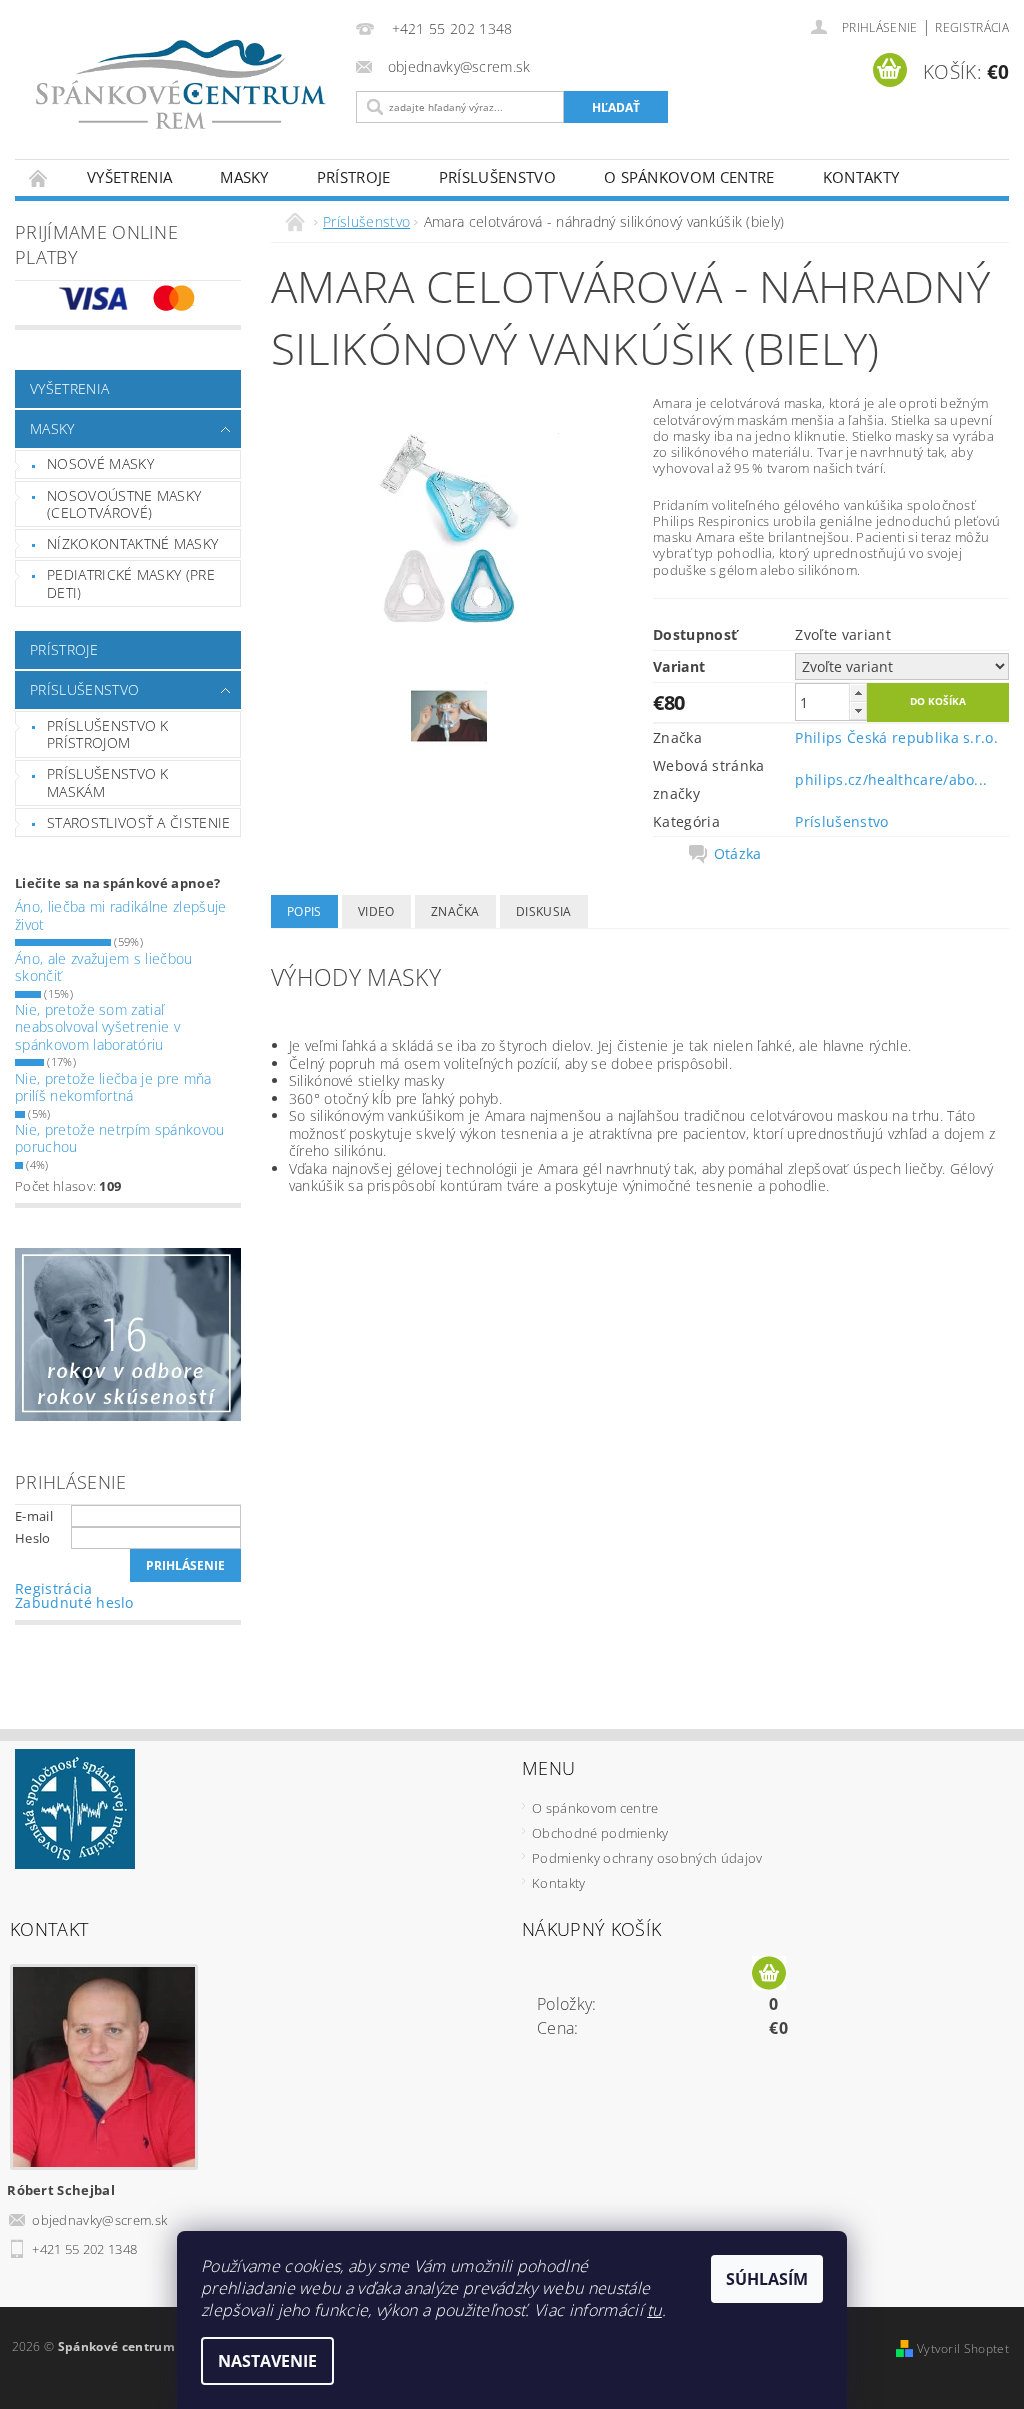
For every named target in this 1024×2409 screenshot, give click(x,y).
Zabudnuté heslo (74, 1602)
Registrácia (972, 27)
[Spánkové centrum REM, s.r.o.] (180, 84)
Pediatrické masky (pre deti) (131, 583)
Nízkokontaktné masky (132, 543)
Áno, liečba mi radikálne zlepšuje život (121, 915)
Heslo (33, 1538)
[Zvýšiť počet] (858, 692)
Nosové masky (100, 463)
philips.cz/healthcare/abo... (891, 779)
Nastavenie (267, 2361)
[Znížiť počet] (858, 710)
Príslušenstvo (497, 177)
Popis (304, 911)
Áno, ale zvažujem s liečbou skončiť (104, 967)
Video (376, 911)
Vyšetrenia (129, 177)
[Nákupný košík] (769, 1974)
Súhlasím (767, 2279)
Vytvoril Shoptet (963, 2348)
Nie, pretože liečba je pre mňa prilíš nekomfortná (113, 1087)
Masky (244, 177)
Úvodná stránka (39, 177)
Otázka (738, 854)
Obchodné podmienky (600, 1833)
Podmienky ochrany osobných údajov (647, 1858)
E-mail (34, 1516)
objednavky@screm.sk (99, 2220)
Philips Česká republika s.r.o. (896, 737)
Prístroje (354, 177)
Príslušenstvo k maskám (108, 782)
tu (654, 2310)
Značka (455, 911)
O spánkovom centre (689, 177)
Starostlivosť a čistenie (139, 822)
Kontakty (861, 177)
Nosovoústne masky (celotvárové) (124, 504)
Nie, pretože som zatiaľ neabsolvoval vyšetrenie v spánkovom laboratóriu (97, 1027)
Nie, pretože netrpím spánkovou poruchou (120, 1138)
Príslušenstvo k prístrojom (108, 734)
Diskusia (544, 911)
